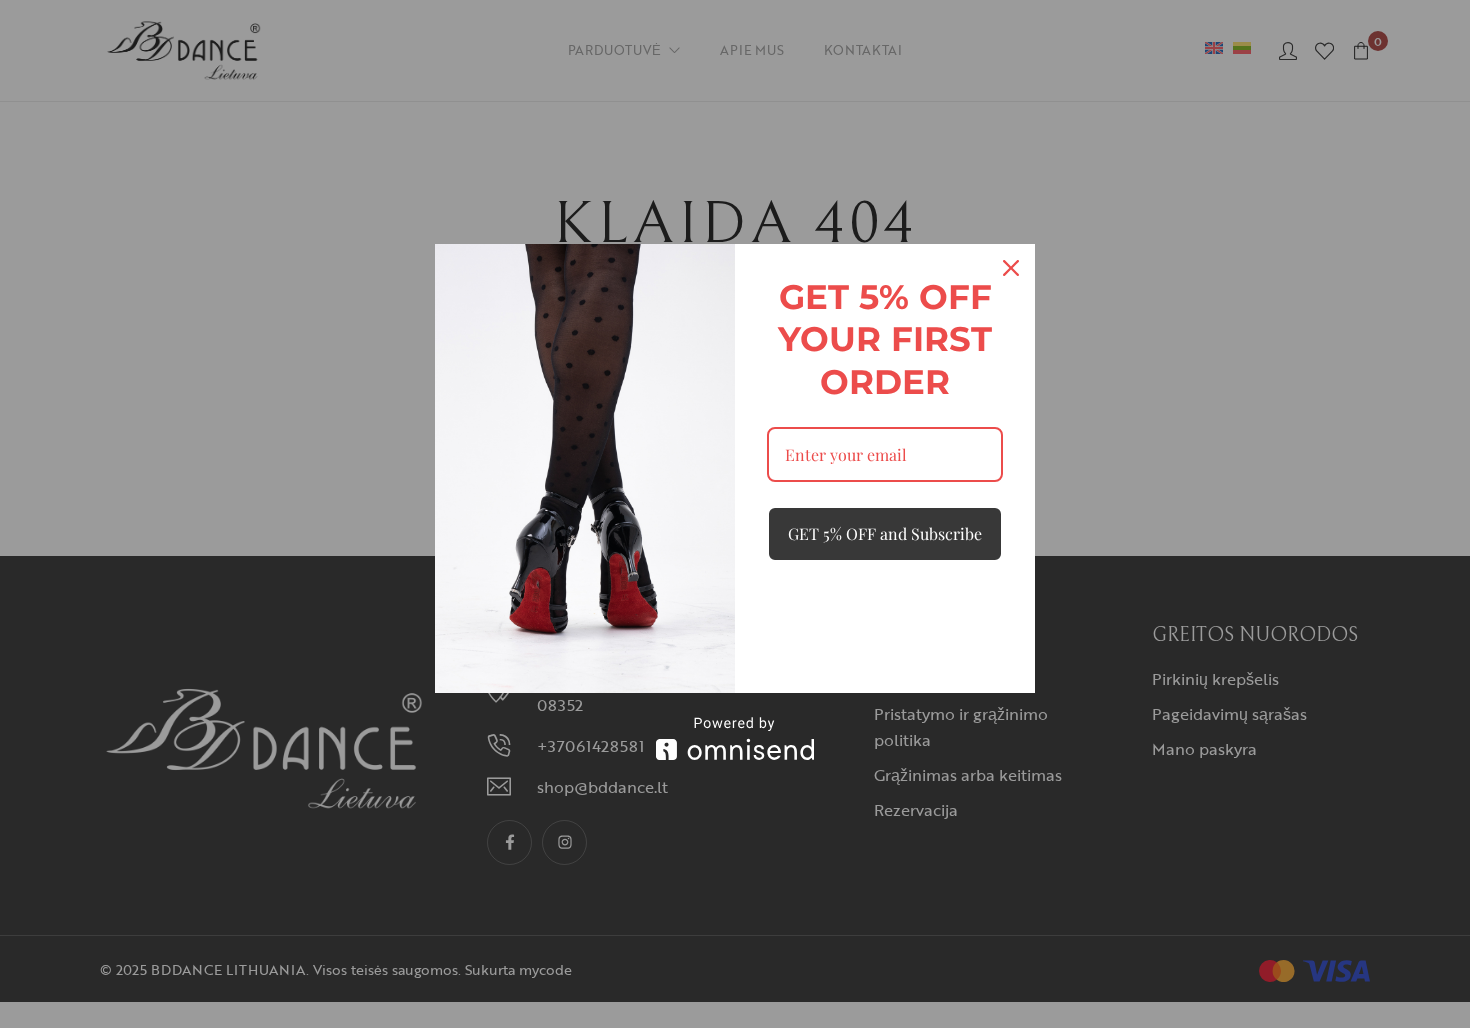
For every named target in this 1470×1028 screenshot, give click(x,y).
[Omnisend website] (735, 738)
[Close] (1011, 268)
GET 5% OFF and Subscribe (885, 533)
